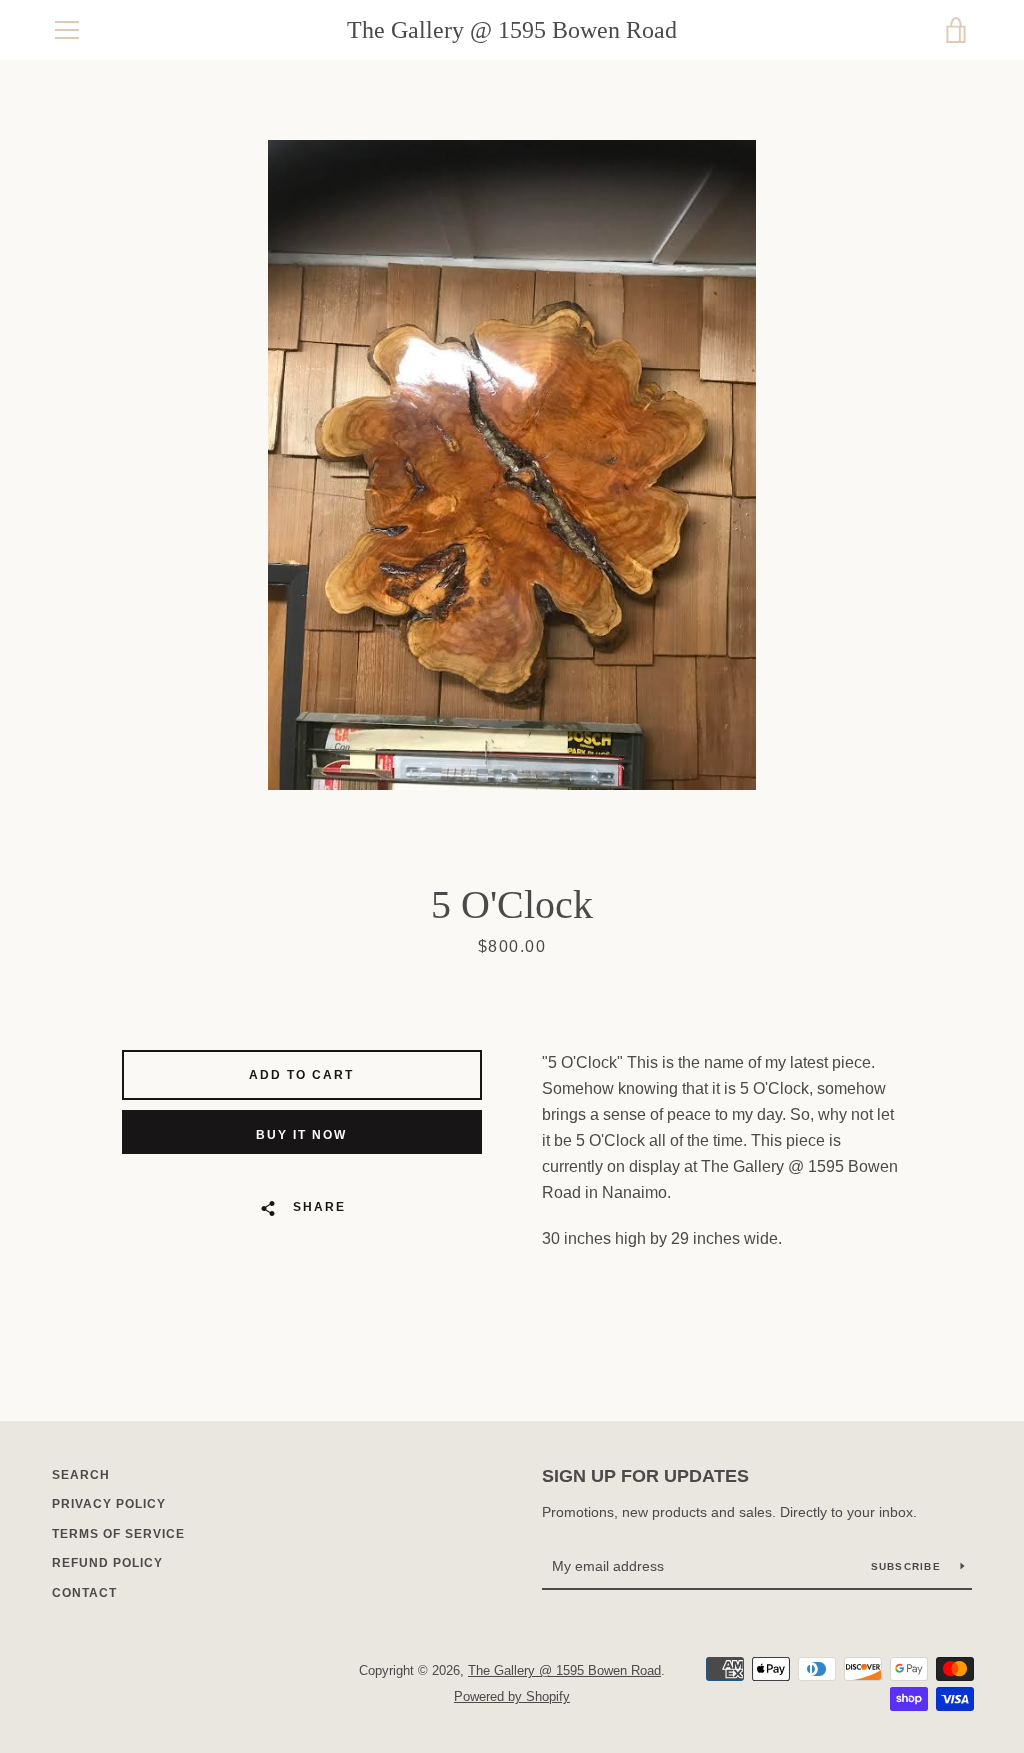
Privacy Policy (109, 1504)
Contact (84, 1593)
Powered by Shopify (512, 1696)
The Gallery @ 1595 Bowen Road (512, 30)
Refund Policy (107, 1563)
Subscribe (908, 1566)
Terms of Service (118, 1534)
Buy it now (301, 1135)
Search (81, 1475)
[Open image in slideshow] (512, 465)
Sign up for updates (645, 1476)
